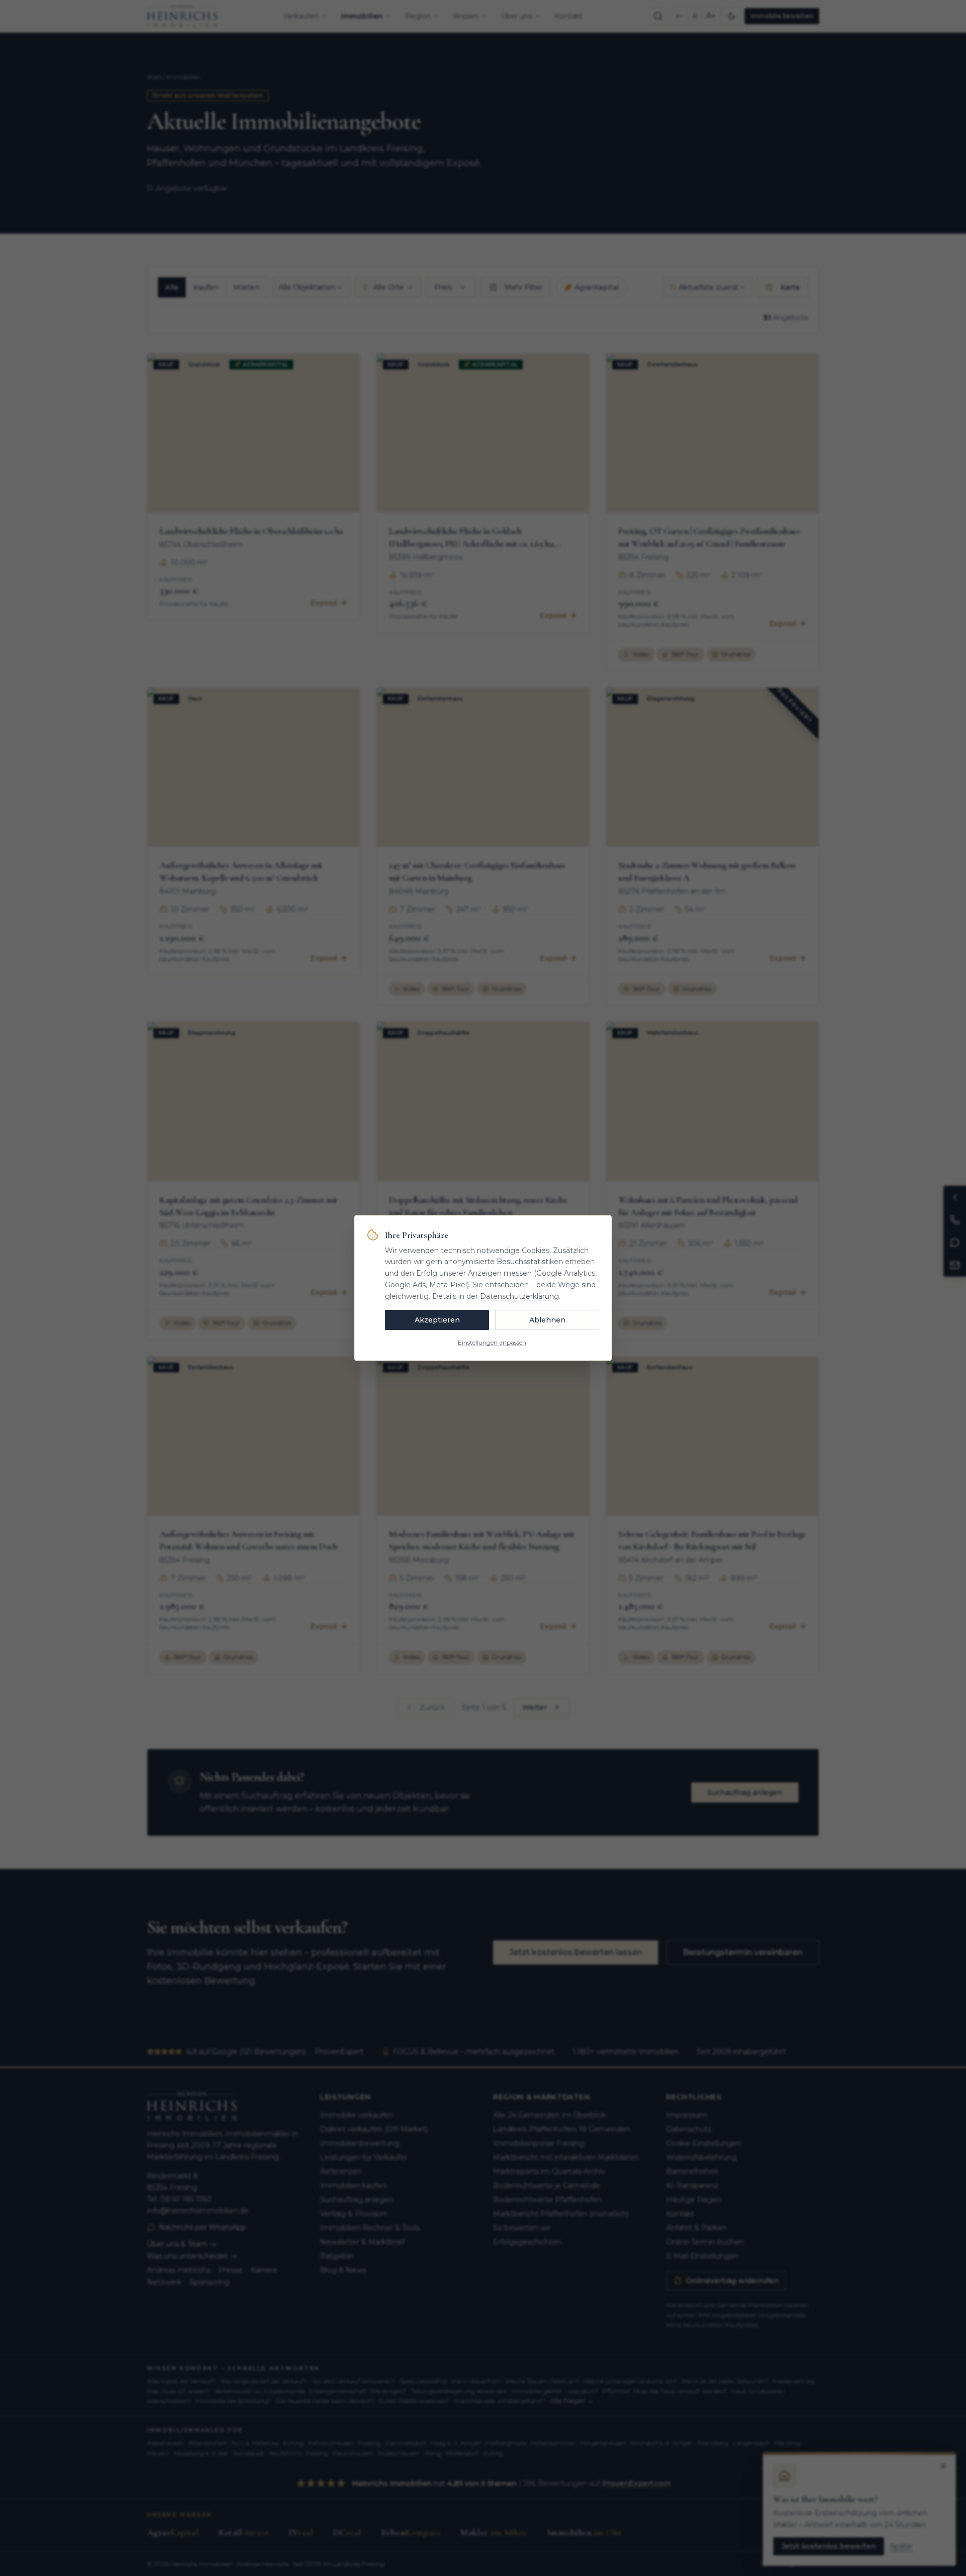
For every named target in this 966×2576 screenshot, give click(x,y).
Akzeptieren (437, 1320)
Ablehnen (547, 1320)
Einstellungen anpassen (492, 1342)
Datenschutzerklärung (519, 1296)
